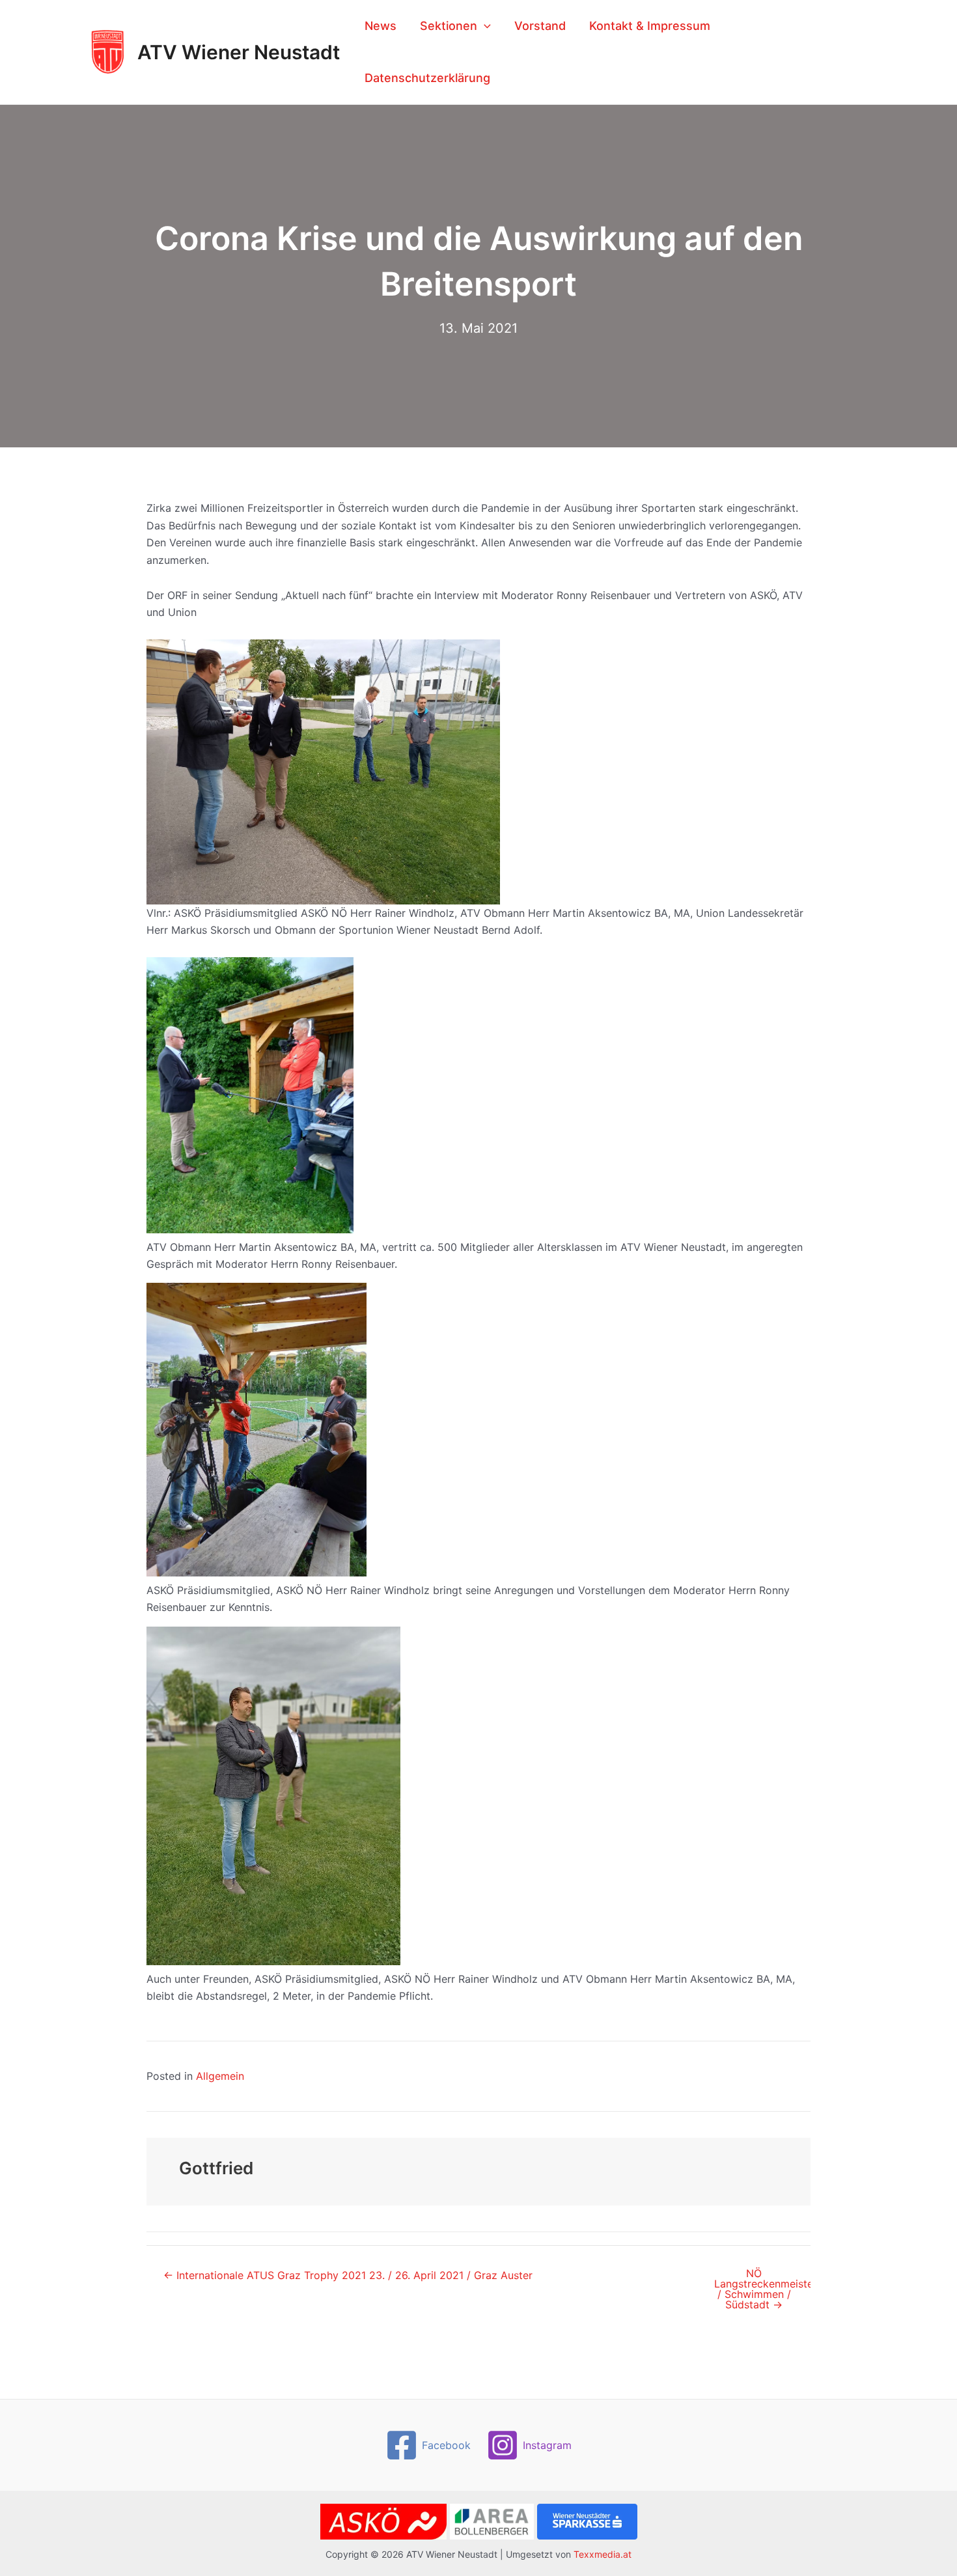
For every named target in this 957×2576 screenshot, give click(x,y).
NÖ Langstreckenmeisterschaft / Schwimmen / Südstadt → (762, 2289)
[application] (484, 26)
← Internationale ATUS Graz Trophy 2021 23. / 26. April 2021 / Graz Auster (348, 2275)
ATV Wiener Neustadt (239, 52)
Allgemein (220, 2076)
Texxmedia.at (603, 2554)
